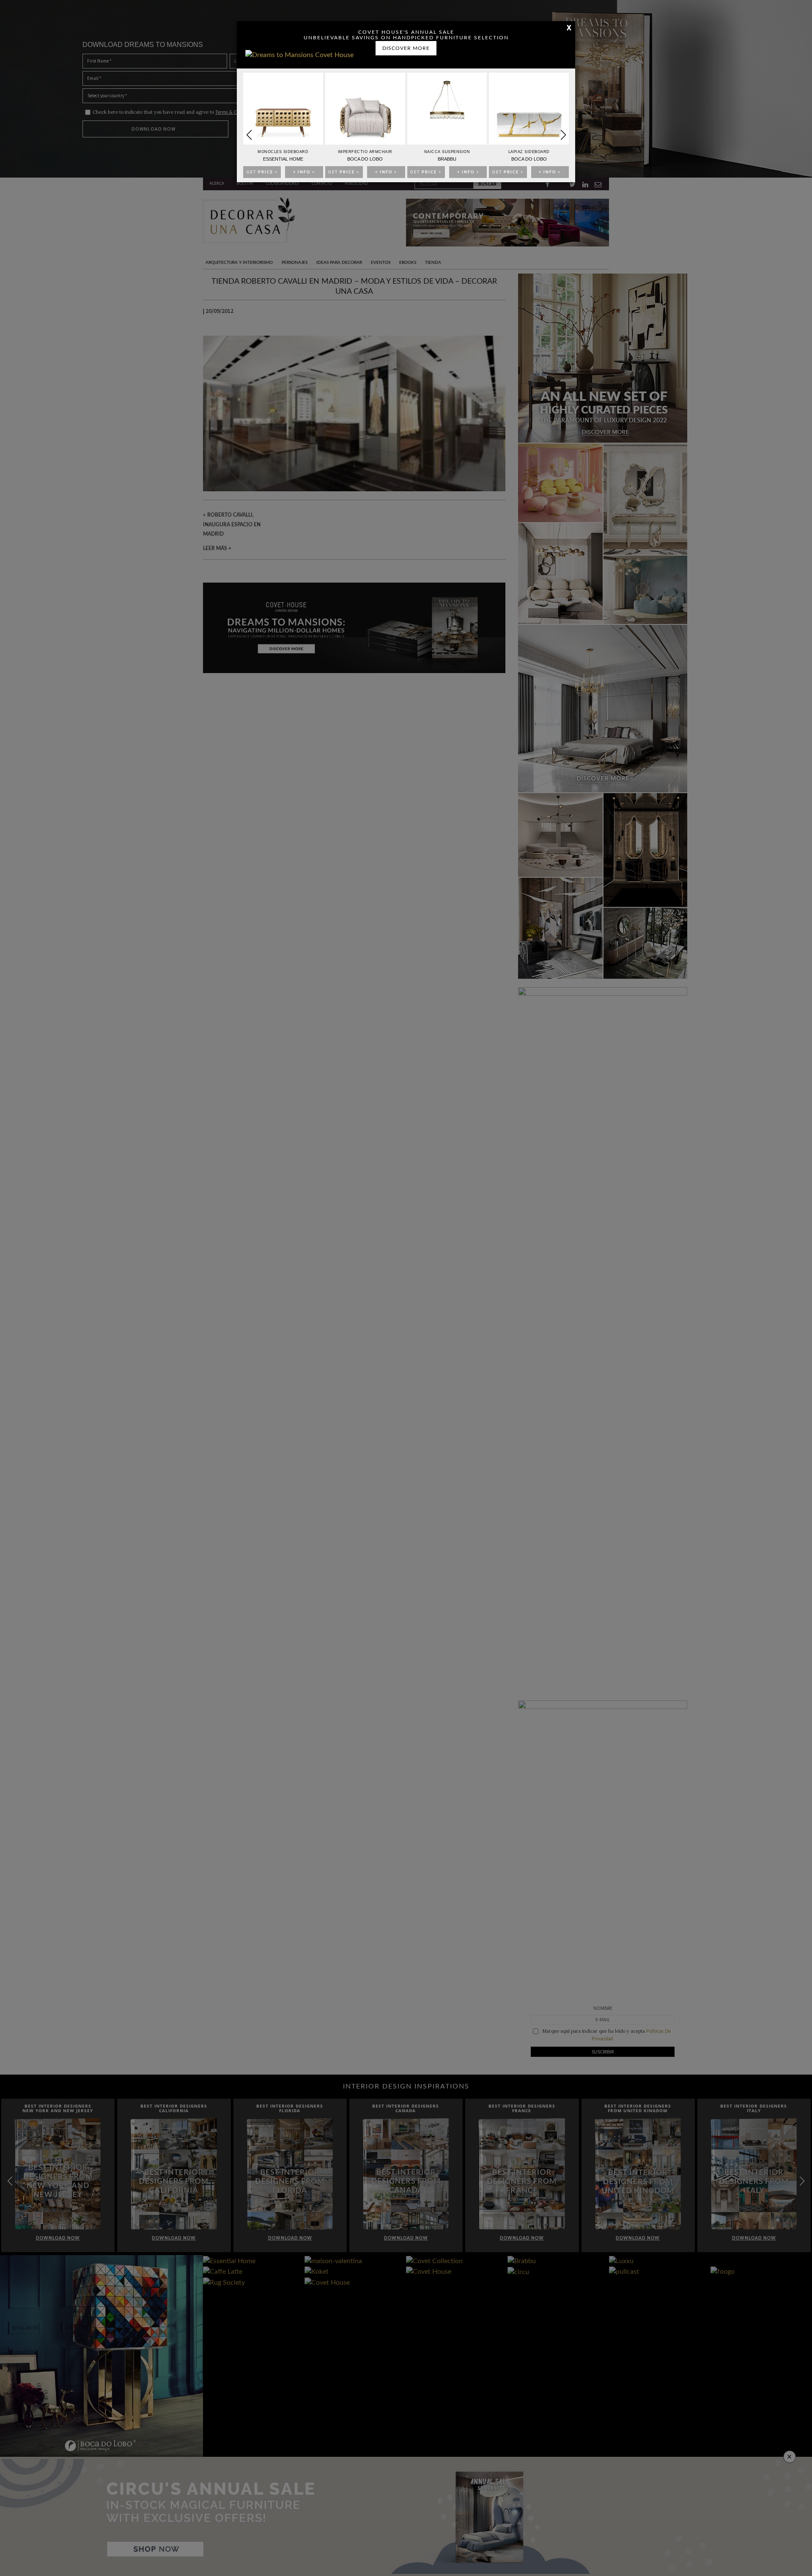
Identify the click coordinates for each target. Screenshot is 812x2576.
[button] (563, 135)
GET (262, 172)
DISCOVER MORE (406, 48)
